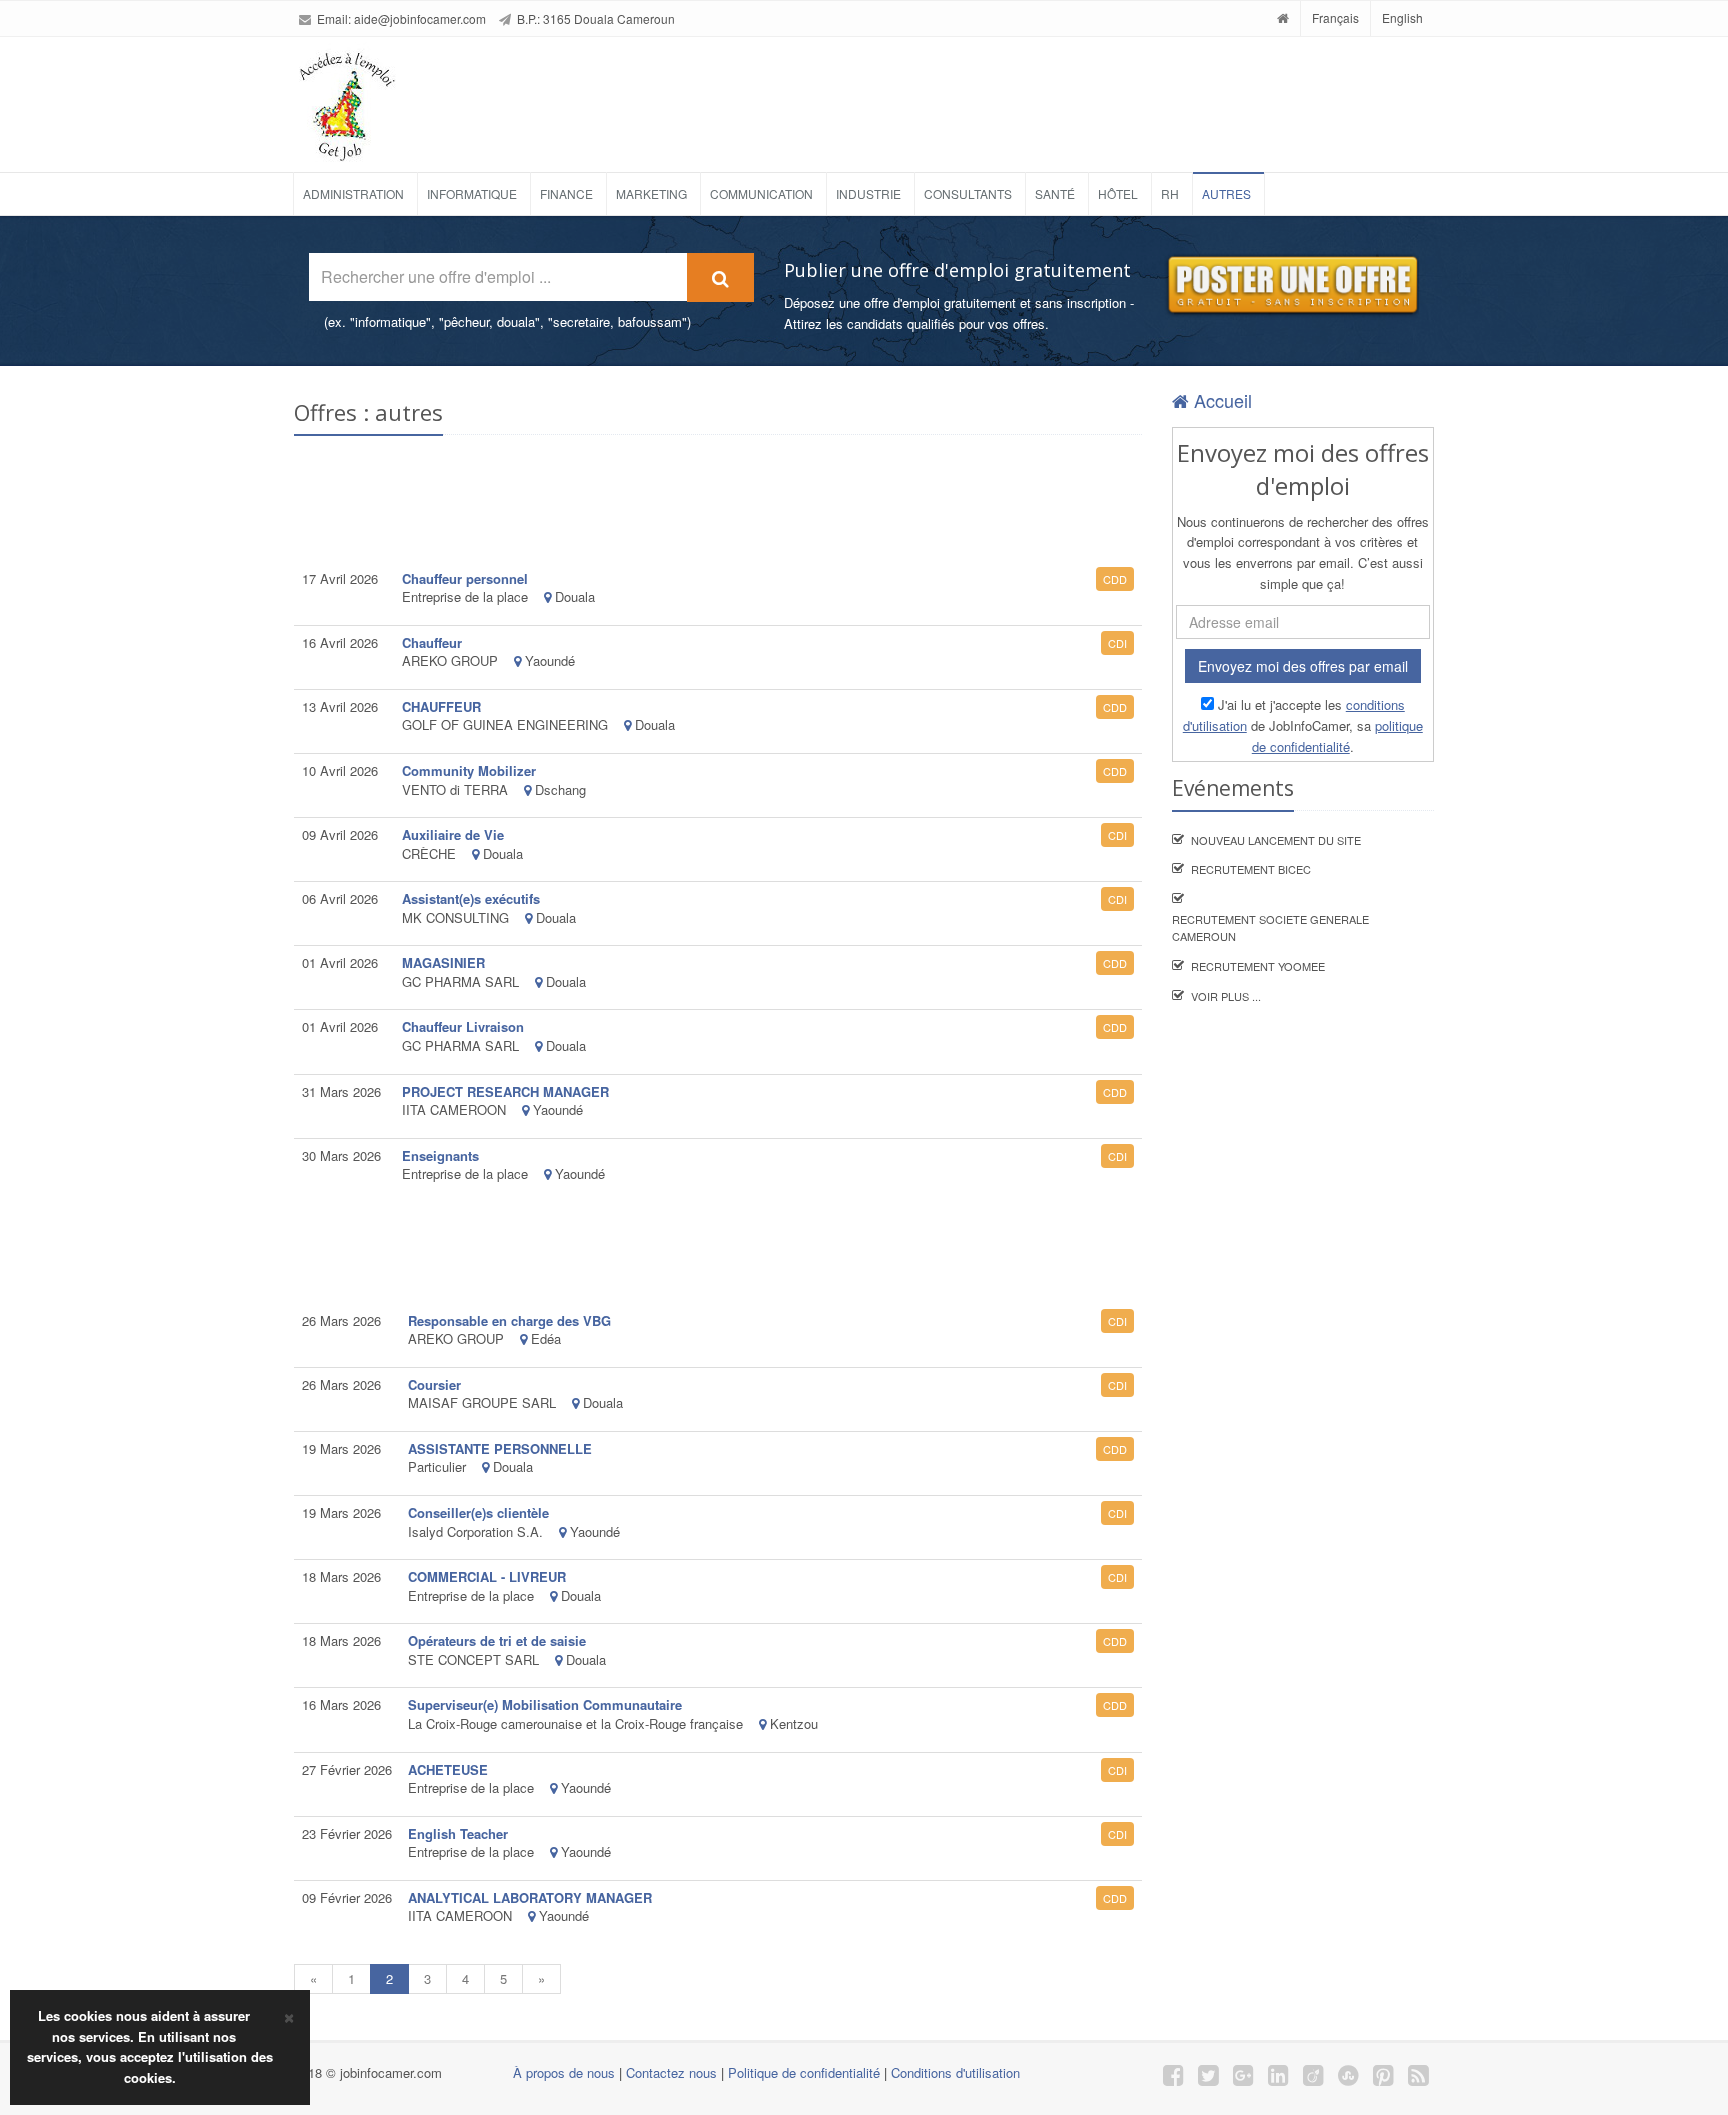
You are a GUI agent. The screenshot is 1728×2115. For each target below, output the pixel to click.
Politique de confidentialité (804, 2072)
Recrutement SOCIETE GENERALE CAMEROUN (1270, 928)
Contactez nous (671, 2072)
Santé (1055, 193)
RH (1170, 193)
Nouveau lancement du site (1276, 840)
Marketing (651, 193)
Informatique (472, 193)
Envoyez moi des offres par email (1303, 666)
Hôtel (1118, 193)
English (1402, 17)
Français (1335, 17)
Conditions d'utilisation (955, 2072)
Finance (566, 193)
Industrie (868, 193)
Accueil (1220, 400)
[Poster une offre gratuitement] (1291, 285)
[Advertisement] (918, 97)
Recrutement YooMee (1258, 966)
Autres (1226, 193)
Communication (761, 193)
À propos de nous (564, 2072)
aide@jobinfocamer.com (420, 18)
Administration (353, 193)
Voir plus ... (1226, 996)
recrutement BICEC (1251, 869)
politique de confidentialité (1337, 736)
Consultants (968, 193)
